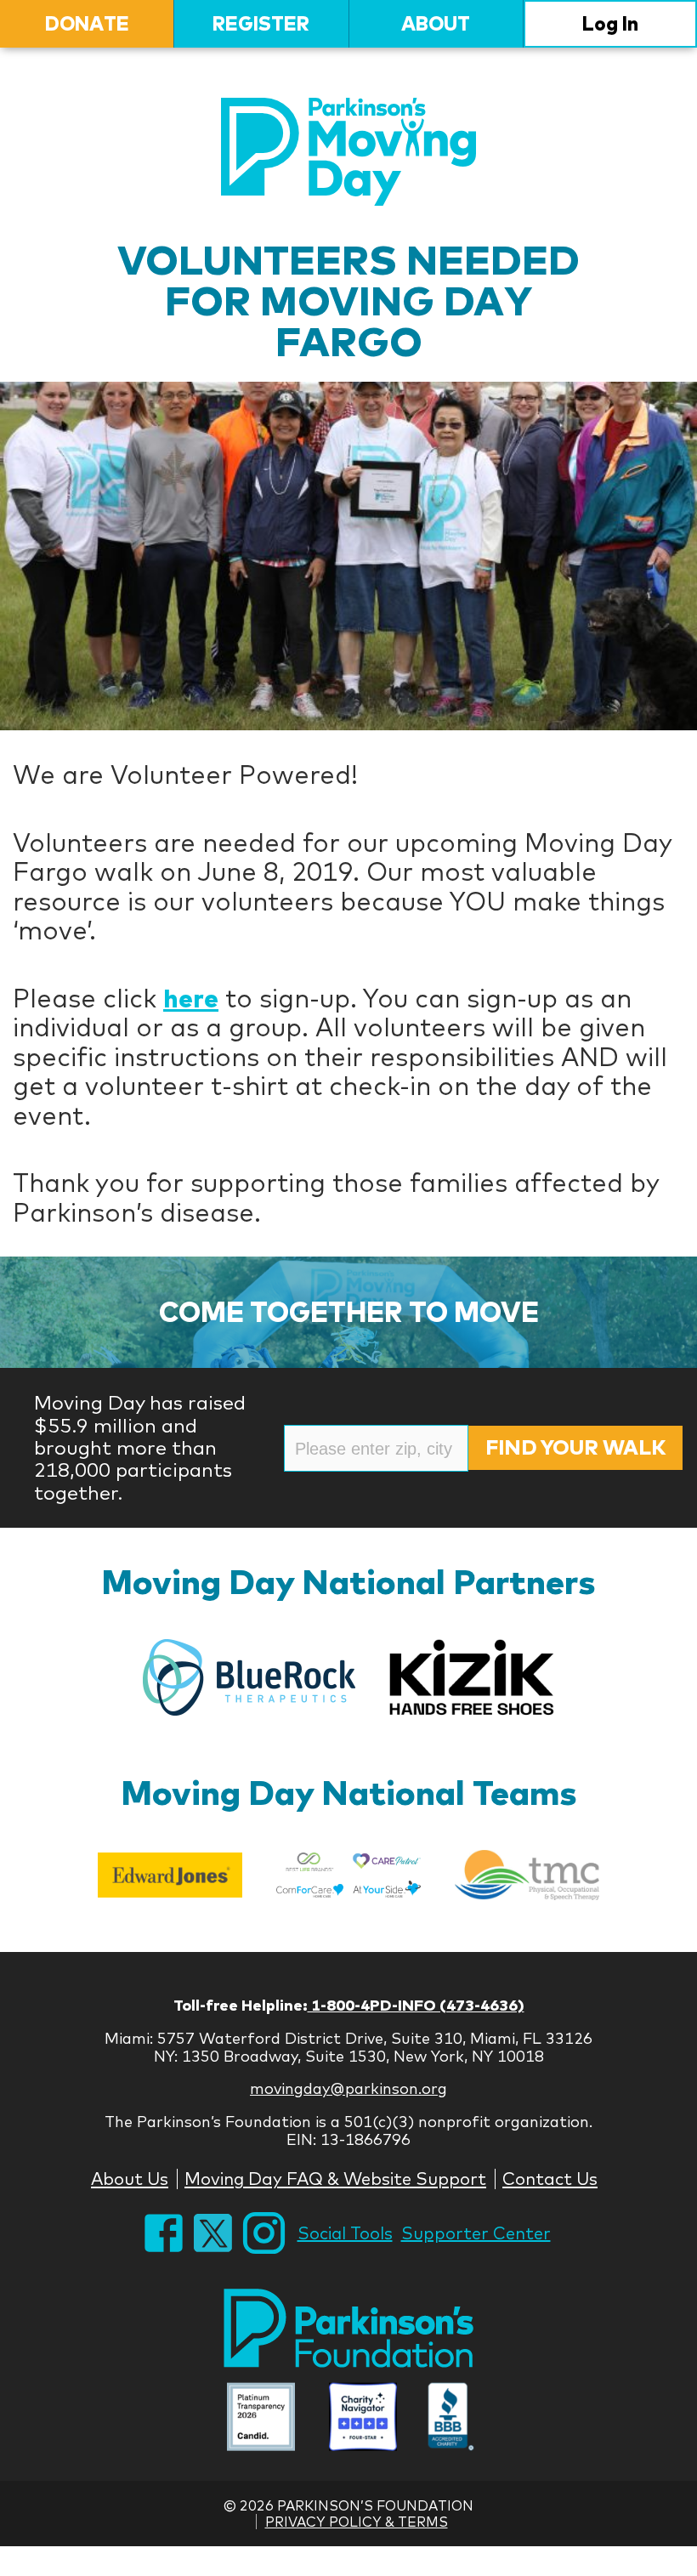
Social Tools (345, 2233)
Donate (87, 23)
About (436, 23)
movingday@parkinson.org (348, 2088)
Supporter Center (476, 2233)
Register (261, 23)
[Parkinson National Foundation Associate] (261, 2418)
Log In (610, 23)
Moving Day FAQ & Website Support (335, 2179)
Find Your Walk (575, 1447)
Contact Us (550, 2179)
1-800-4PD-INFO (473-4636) (416, 2005)
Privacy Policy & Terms (357, 2522)
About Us (130, 2179)
